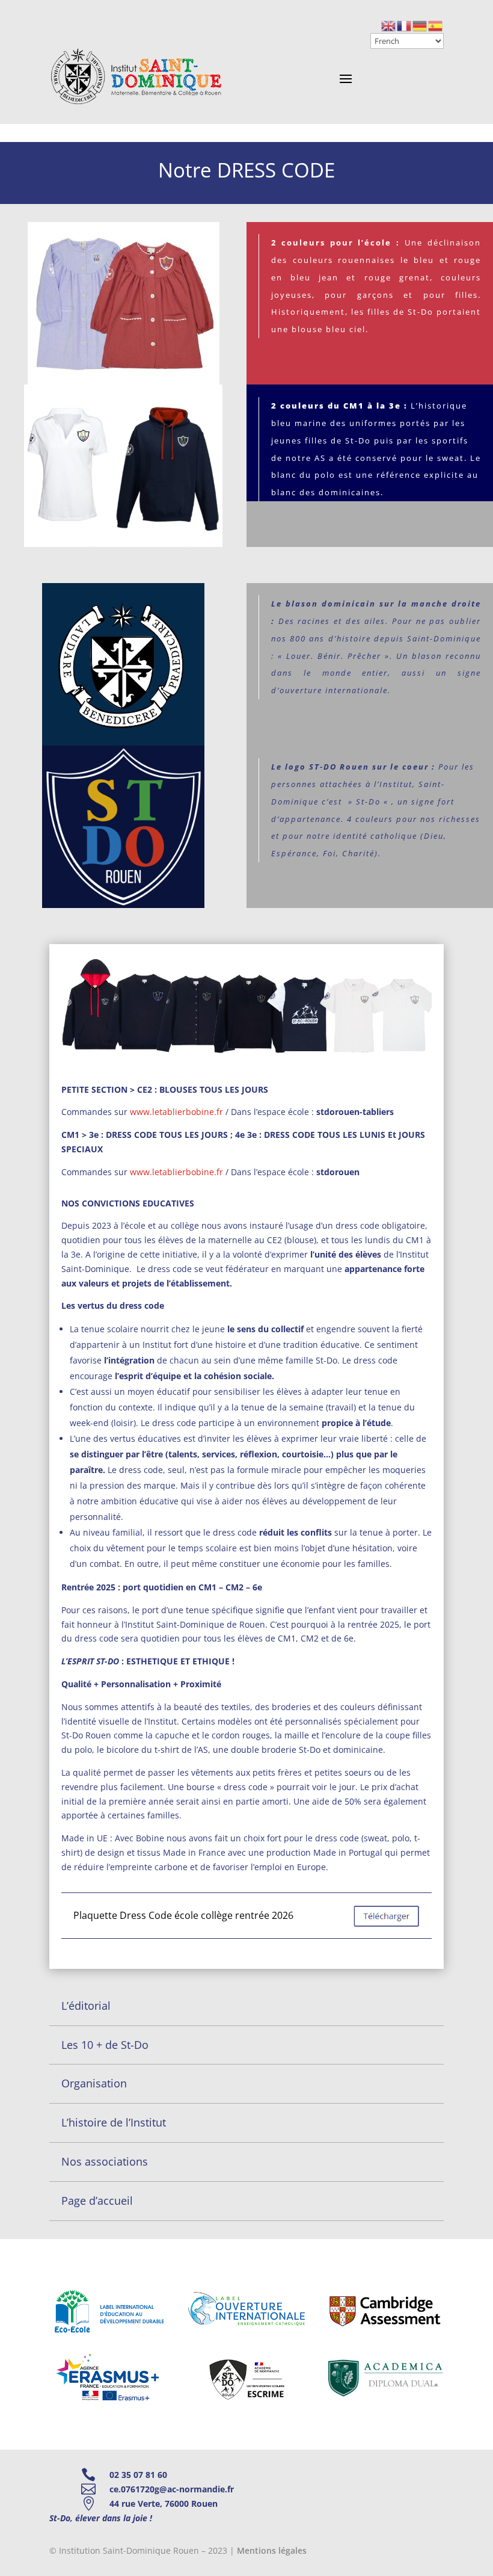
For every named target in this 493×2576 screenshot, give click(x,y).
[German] (420, 25)
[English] (389, 25)
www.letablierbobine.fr (176, 1112)
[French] (405, 25)
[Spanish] (436, 25)
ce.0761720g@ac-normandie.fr (172, 2489)
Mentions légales (272, 2550)
